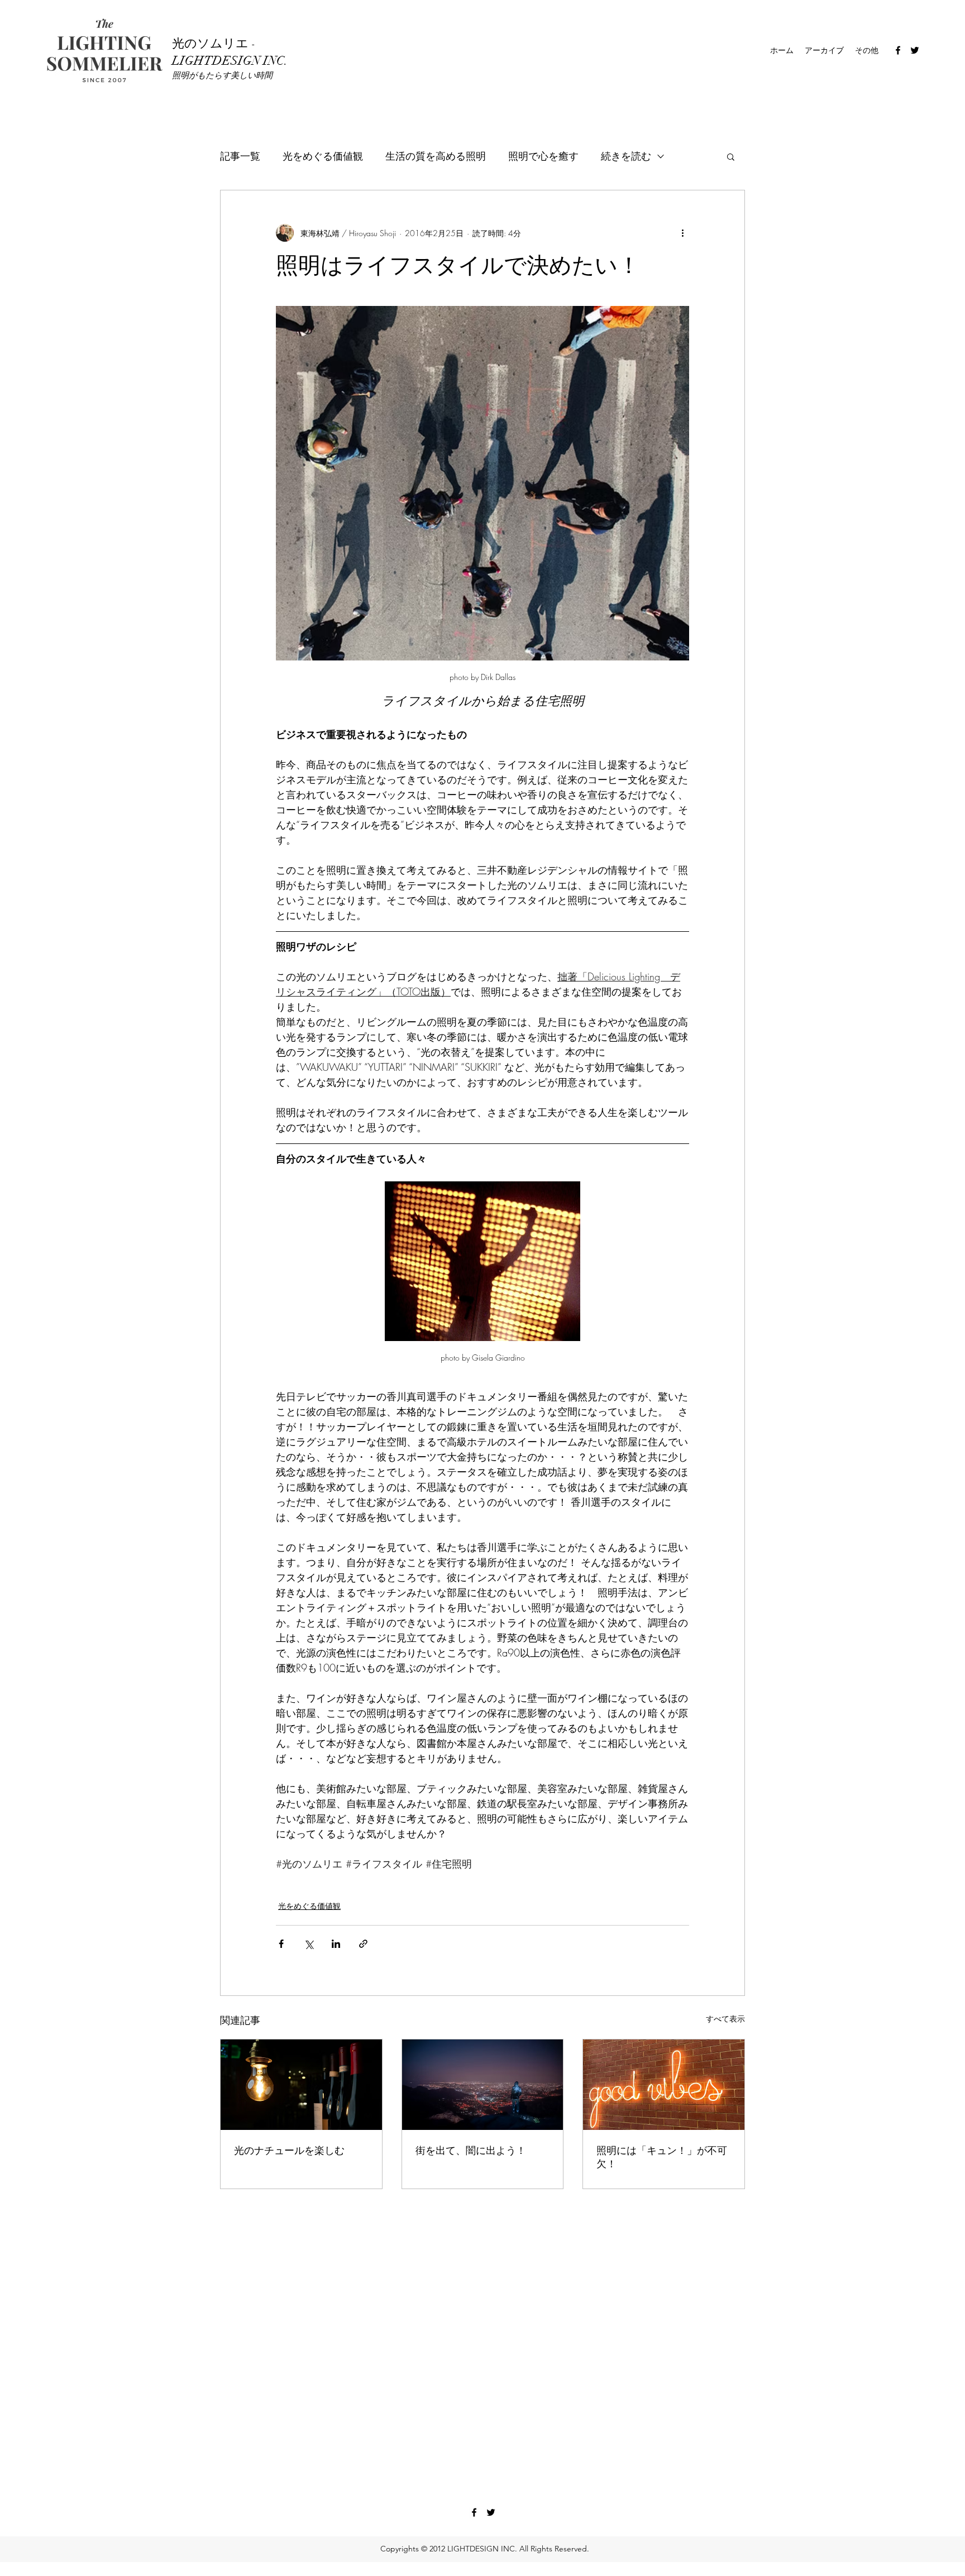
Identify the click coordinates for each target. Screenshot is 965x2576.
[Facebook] (898, 50)
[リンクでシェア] (363, 1944)
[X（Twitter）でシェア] (309, 1944)
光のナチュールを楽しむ (289, 2151)
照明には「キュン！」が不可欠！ (662, 2157)
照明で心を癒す (543, 156)
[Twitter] (915, 50)
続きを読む (626, 156)
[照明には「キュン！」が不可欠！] (664, 2085)
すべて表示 (725, 2019)
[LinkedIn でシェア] (336, 1944)
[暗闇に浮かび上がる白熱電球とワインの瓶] (301, 2085)
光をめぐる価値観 (323, 156)
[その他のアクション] (682, 233)
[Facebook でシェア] (281, 1944)
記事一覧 (240, 156)
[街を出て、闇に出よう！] (483, 2085)
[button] (731, 156)
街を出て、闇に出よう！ (471, 2151)
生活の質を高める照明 (436, 156)
